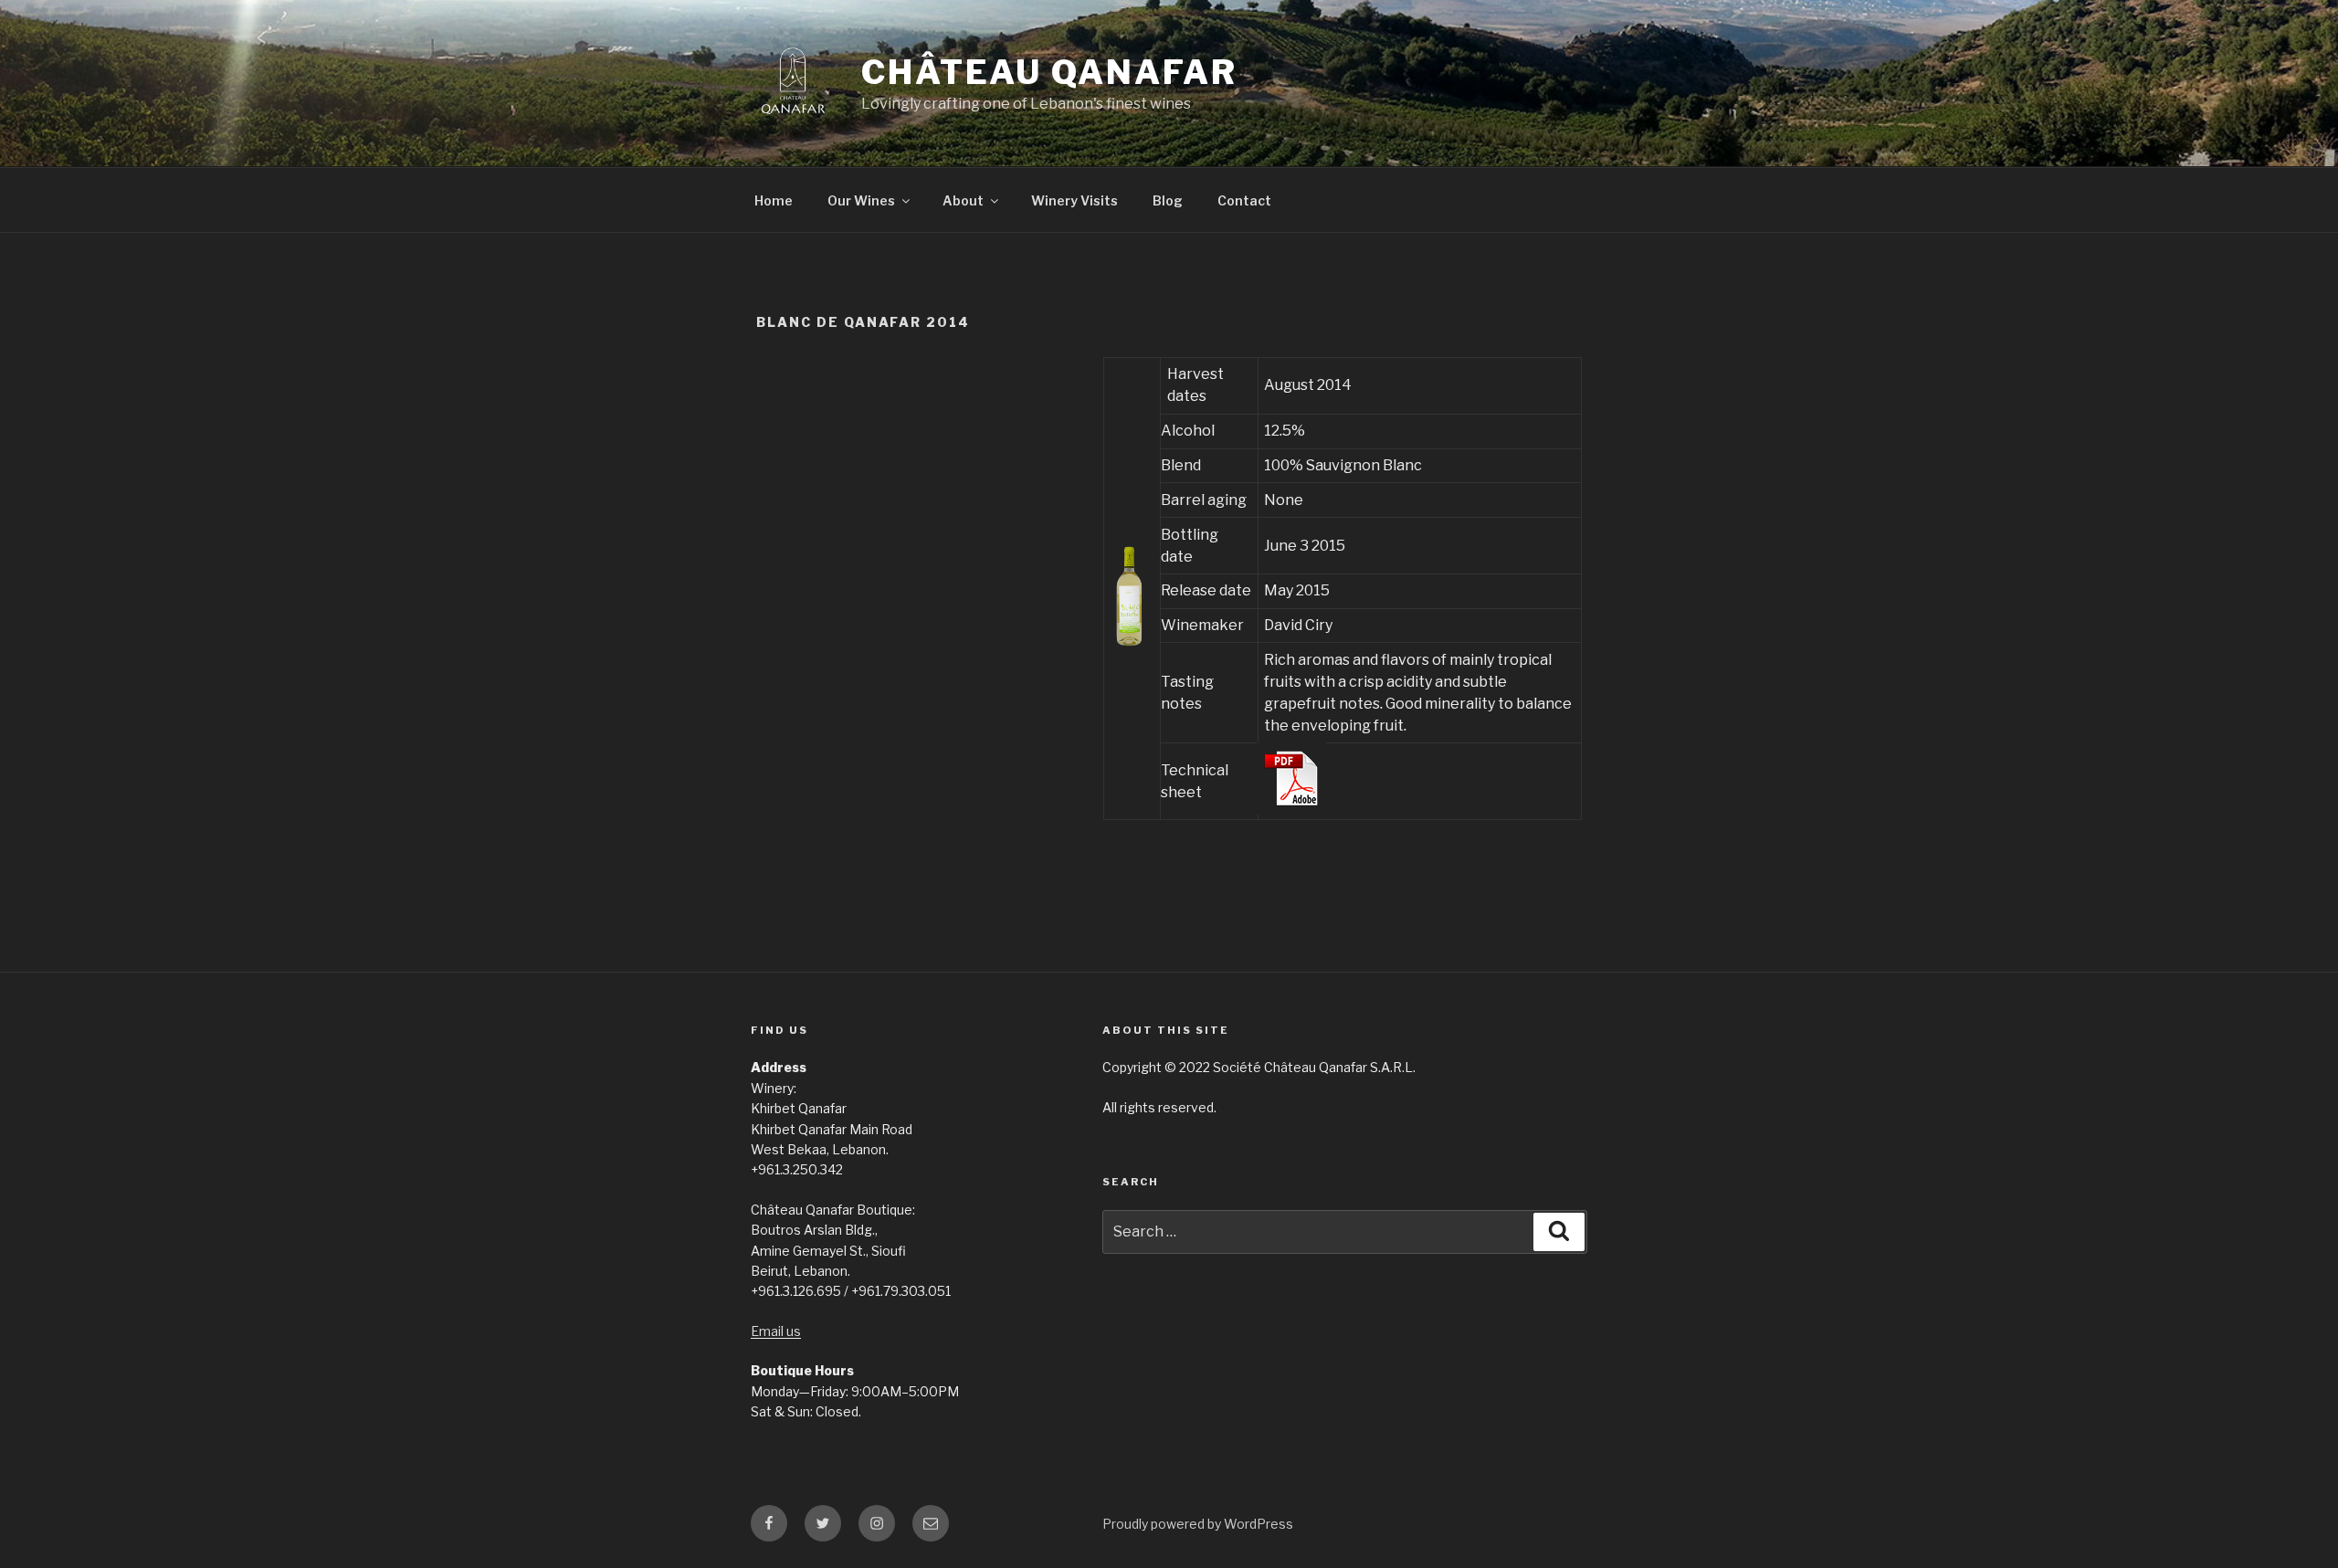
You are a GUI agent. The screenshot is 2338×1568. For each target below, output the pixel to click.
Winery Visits (1074, 200)
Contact (1244, 200)
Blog (1168, 200)
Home (774, 200)
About (963, 200)
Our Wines (861, 200)
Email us (776, 1331)
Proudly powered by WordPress (1198, 1524)
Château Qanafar (1049, 72)
